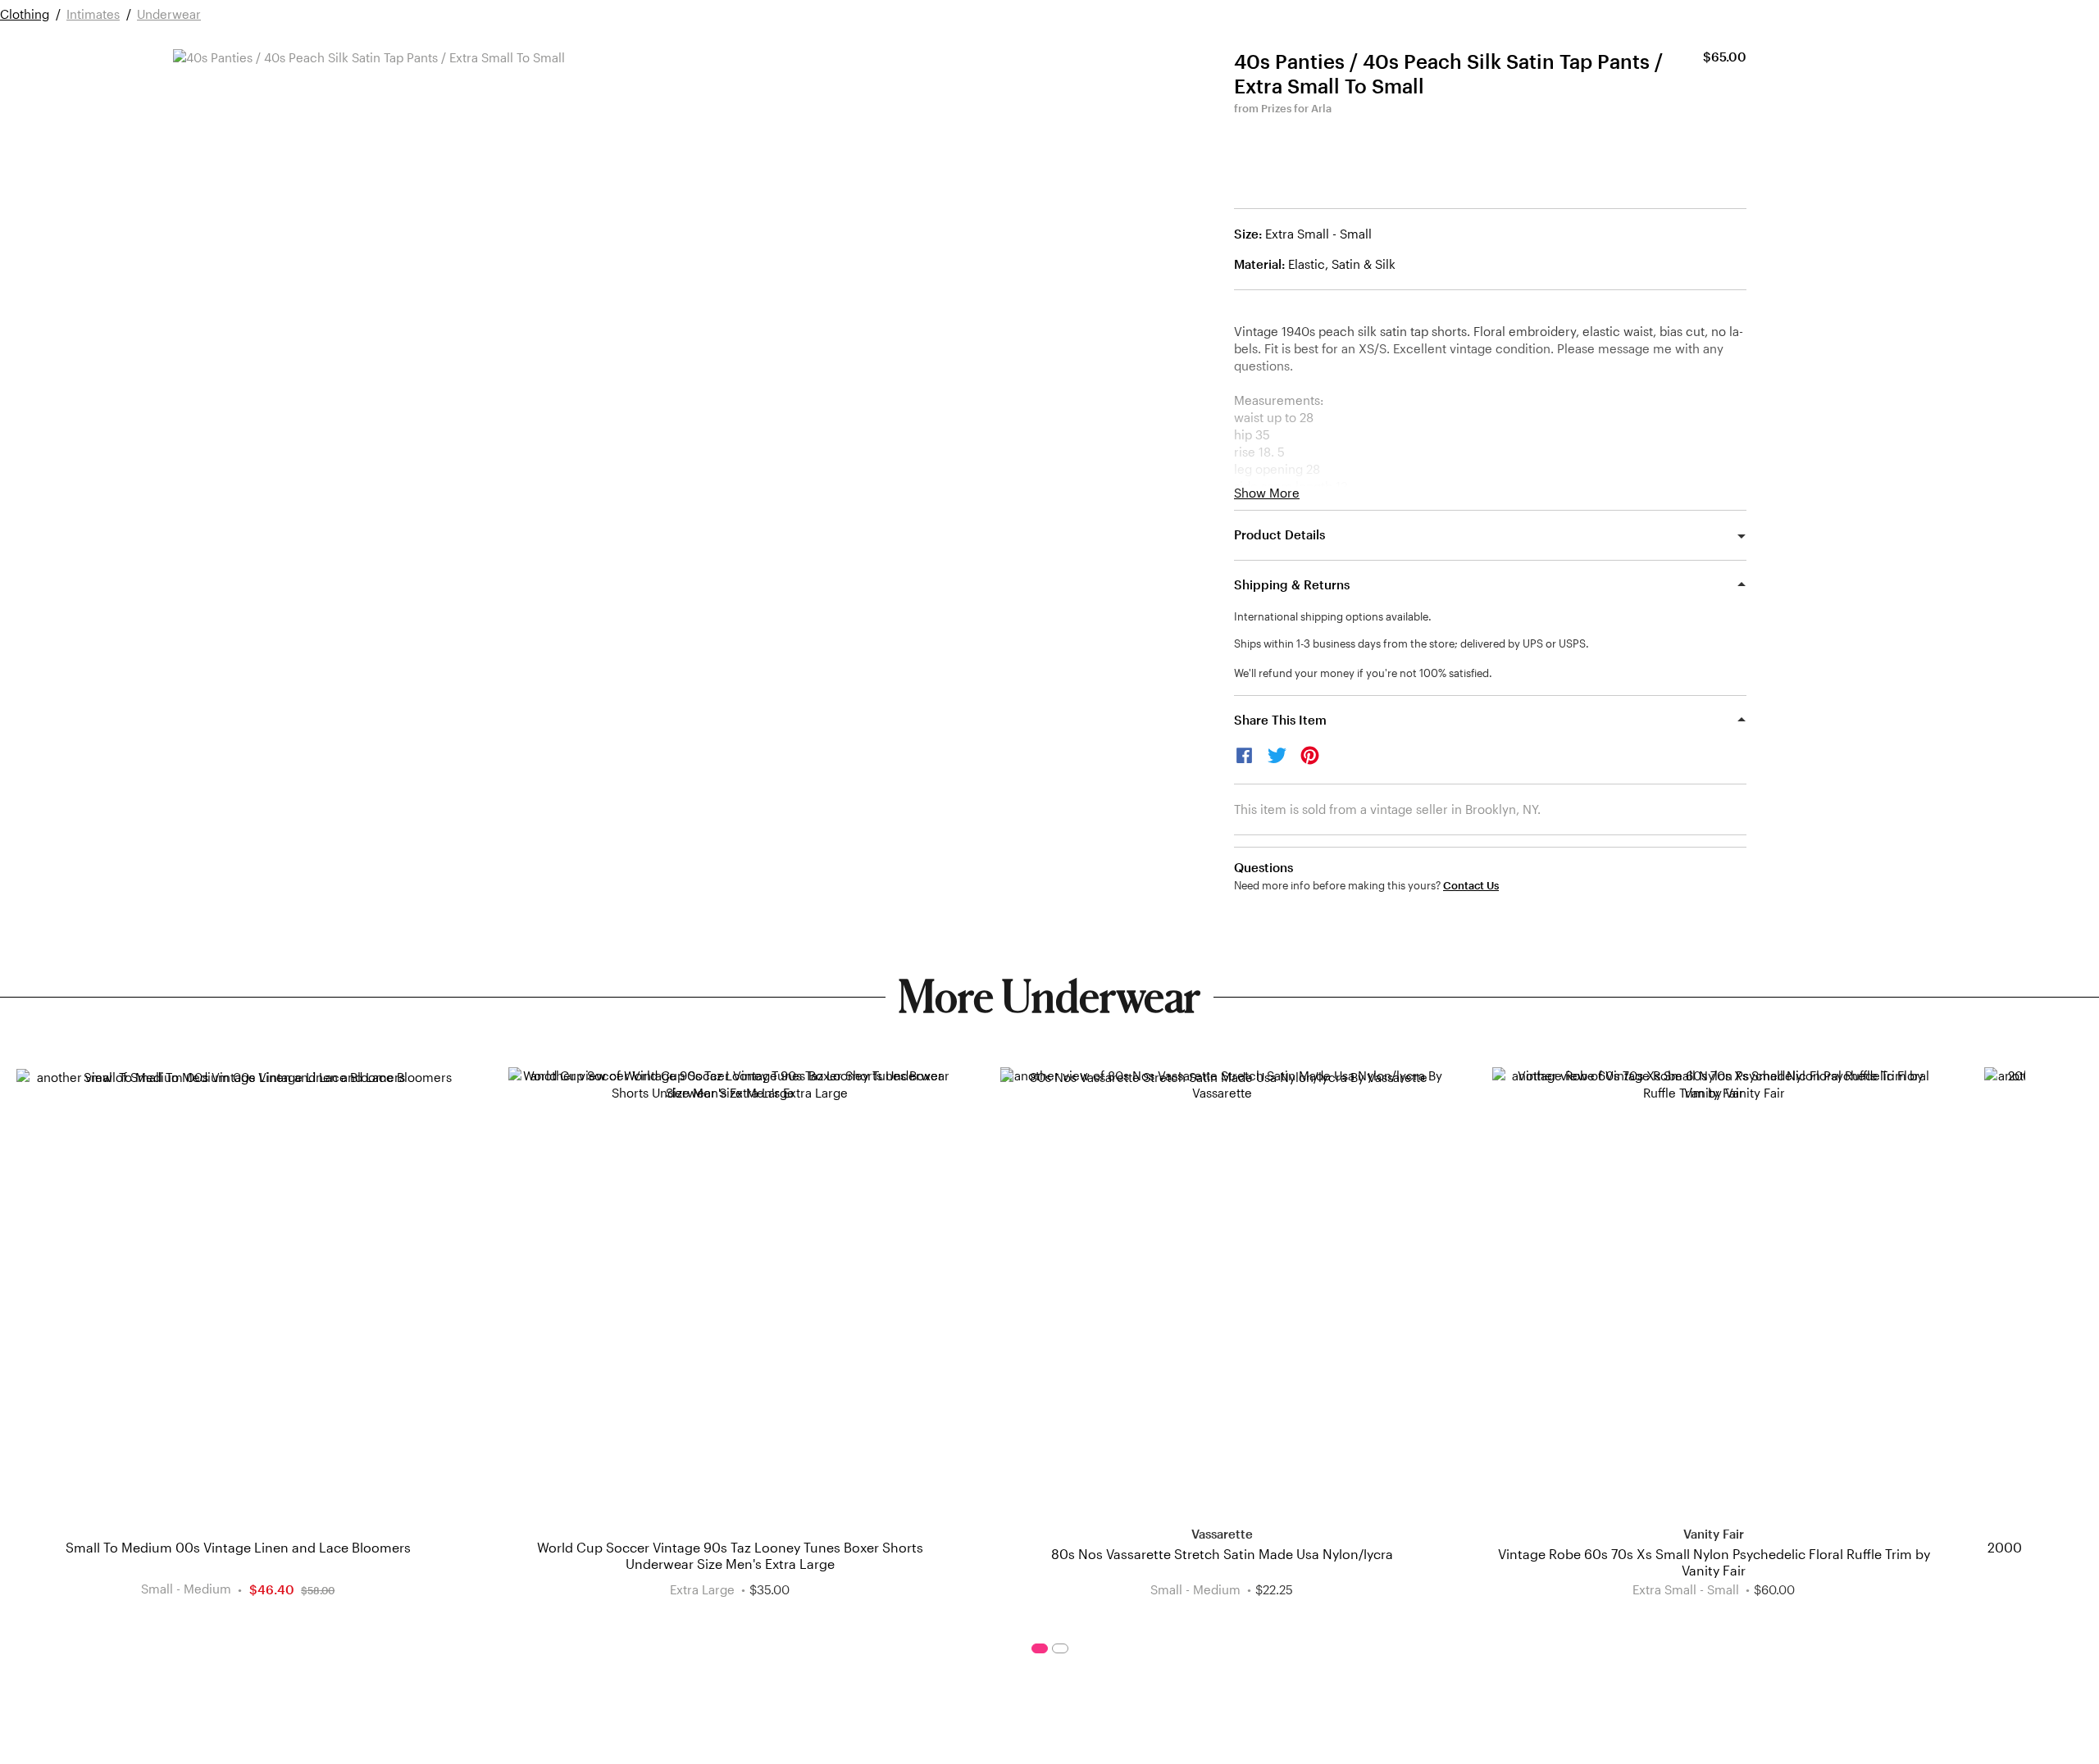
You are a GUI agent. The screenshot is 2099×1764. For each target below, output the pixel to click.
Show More (1267, 493)
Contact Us (1471, 886)
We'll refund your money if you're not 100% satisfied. (1363, 673)
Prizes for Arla (1296, 108)
